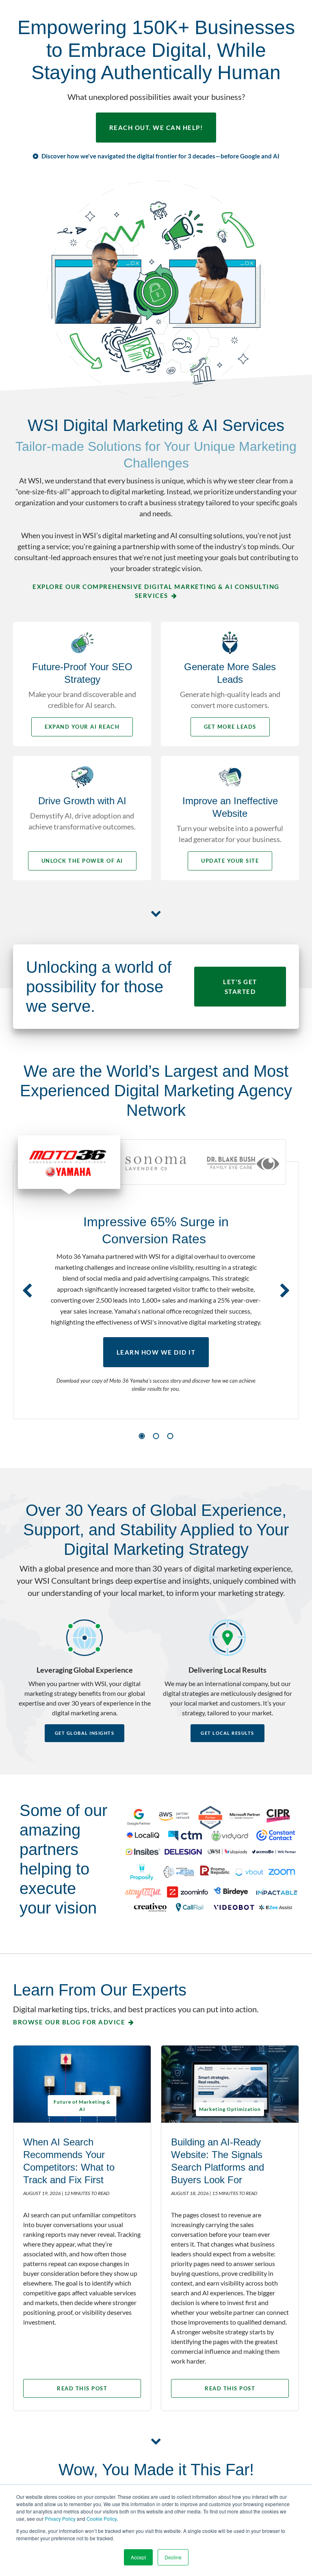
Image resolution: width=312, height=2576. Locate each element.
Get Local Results (227, 1733)
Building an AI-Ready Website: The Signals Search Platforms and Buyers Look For (218, 2161)
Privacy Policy (60, 2519)
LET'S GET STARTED (240, 987)
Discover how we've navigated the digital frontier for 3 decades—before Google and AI (160, 156)
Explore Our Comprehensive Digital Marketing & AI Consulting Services (156, 591)
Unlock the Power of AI (82, 861)
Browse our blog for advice (69, 2022)
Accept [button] (138, 2557)
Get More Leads (230, 727)
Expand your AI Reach (82, 727)
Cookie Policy (102, 2519)
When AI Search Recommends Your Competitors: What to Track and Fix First (69, 2161)
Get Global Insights (85, 1733)
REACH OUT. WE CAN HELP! (156, 128)
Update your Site (230, 861)
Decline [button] (173, 2557)
